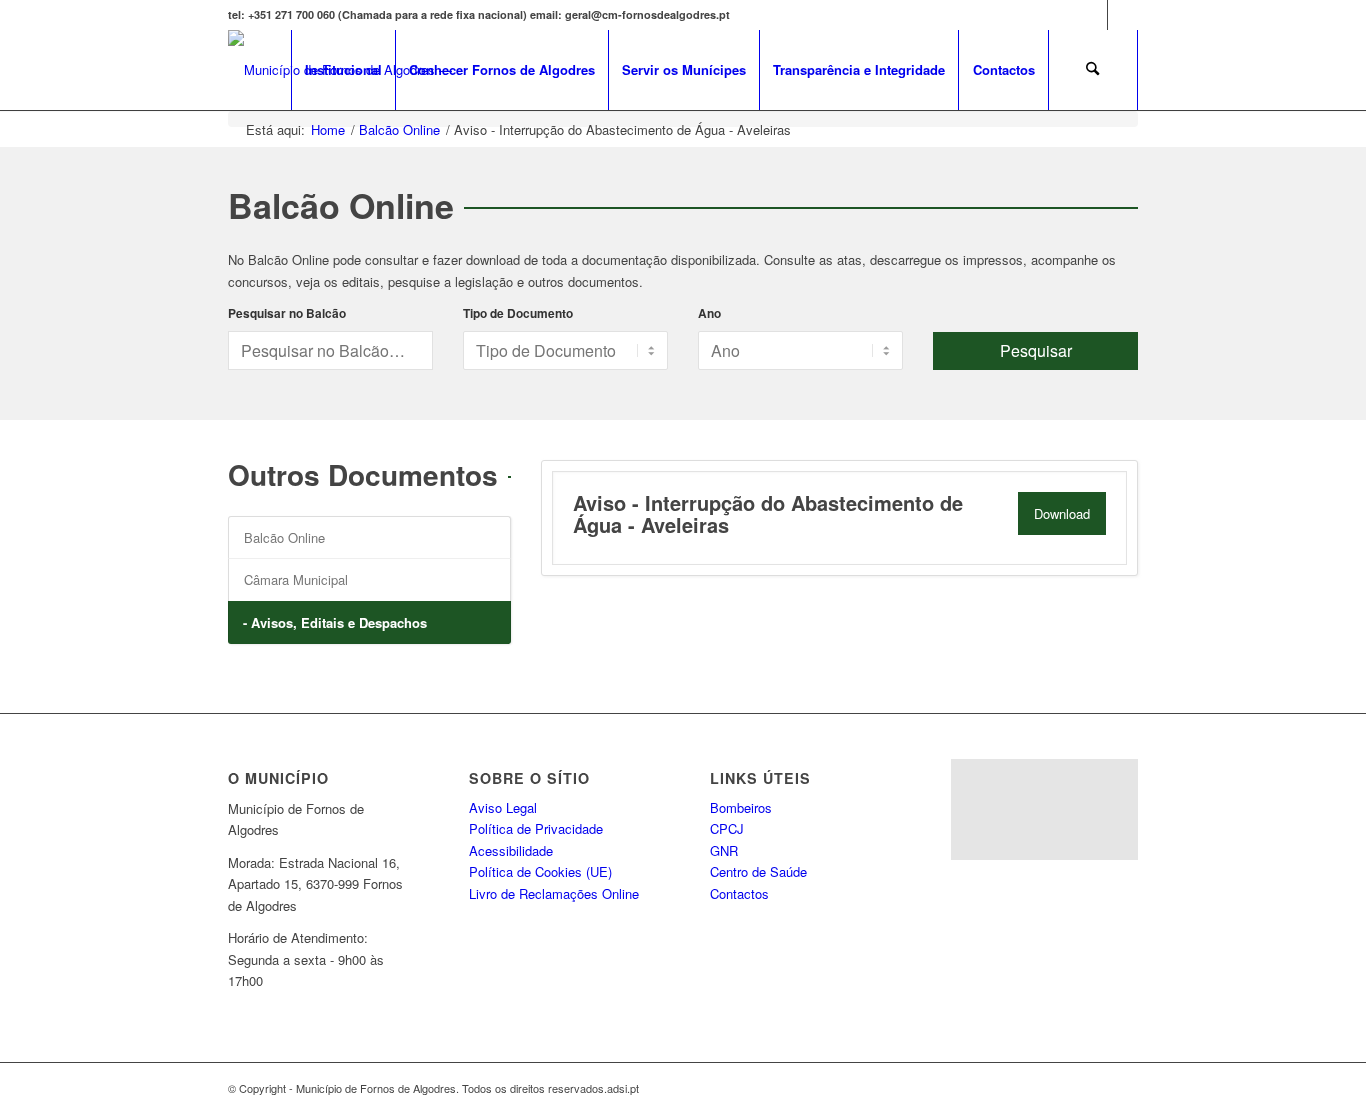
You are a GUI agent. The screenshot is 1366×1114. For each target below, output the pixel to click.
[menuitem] (343, 70)
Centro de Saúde (758, 871)
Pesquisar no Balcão (287, 313)
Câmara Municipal (296, 579)
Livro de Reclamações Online (554, 893)
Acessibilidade (511, 850)
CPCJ (727, 828)
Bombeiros (741, 807)
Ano (709, 313)
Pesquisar (1036, 350)
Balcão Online (284, 537)
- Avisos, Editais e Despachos (335, 622)
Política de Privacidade (536, 828)
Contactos (739, 893)
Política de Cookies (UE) (540, 871)
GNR (724, 850)
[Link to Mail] (1123, 15)
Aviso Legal (503, 807)
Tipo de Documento (518, 313)
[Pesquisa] (1093, 70)
